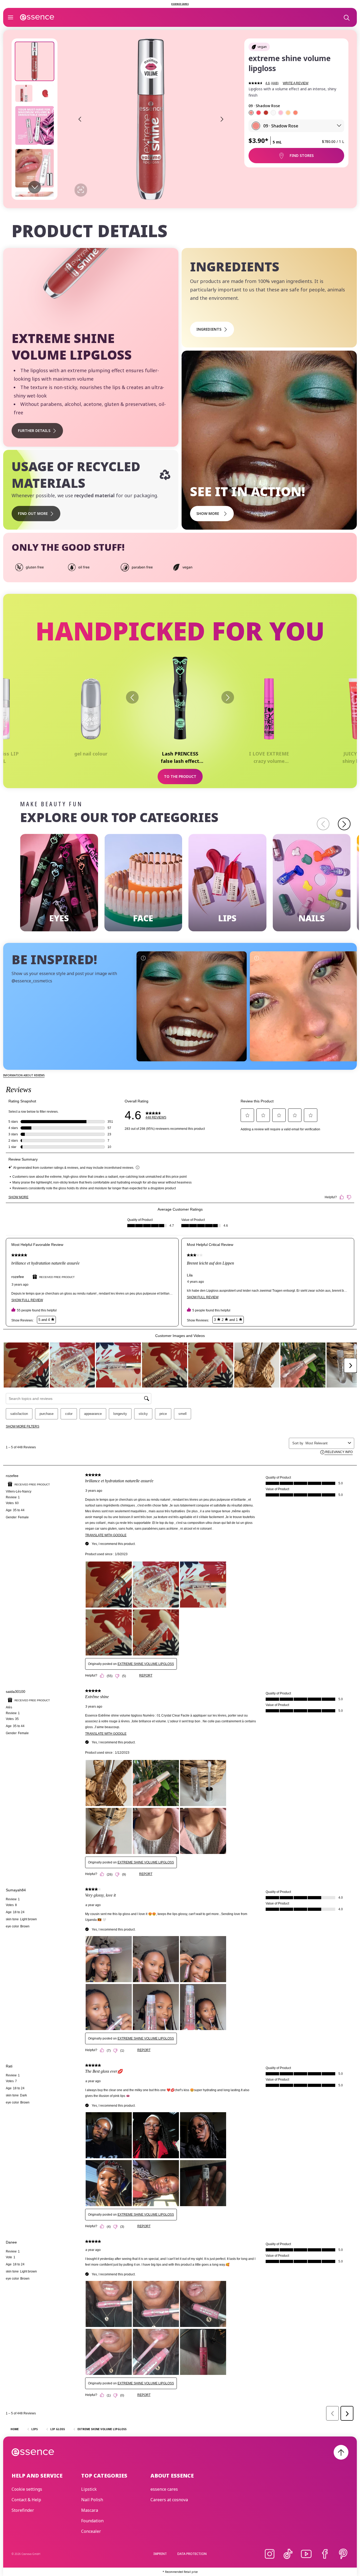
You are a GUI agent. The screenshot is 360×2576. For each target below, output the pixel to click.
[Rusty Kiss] (266, 113)
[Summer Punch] (281, 113)
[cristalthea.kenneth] (192, 1006)
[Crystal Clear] (273, 113)
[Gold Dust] (288, 113)
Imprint (160, 2554)
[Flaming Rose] (259, 113)
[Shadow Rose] (251, 113)
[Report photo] (143, 958)
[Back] (132, 697)
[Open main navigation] (11, 17)
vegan (262, 47)
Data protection (192, 2554)
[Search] (346, 17)
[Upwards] (341, 2452)
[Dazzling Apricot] (295, 113)
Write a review (296, 83)
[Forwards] (228, 697)
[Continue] (344, 824)
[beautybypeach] (305, 1006)
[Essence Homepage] (37, 17)
